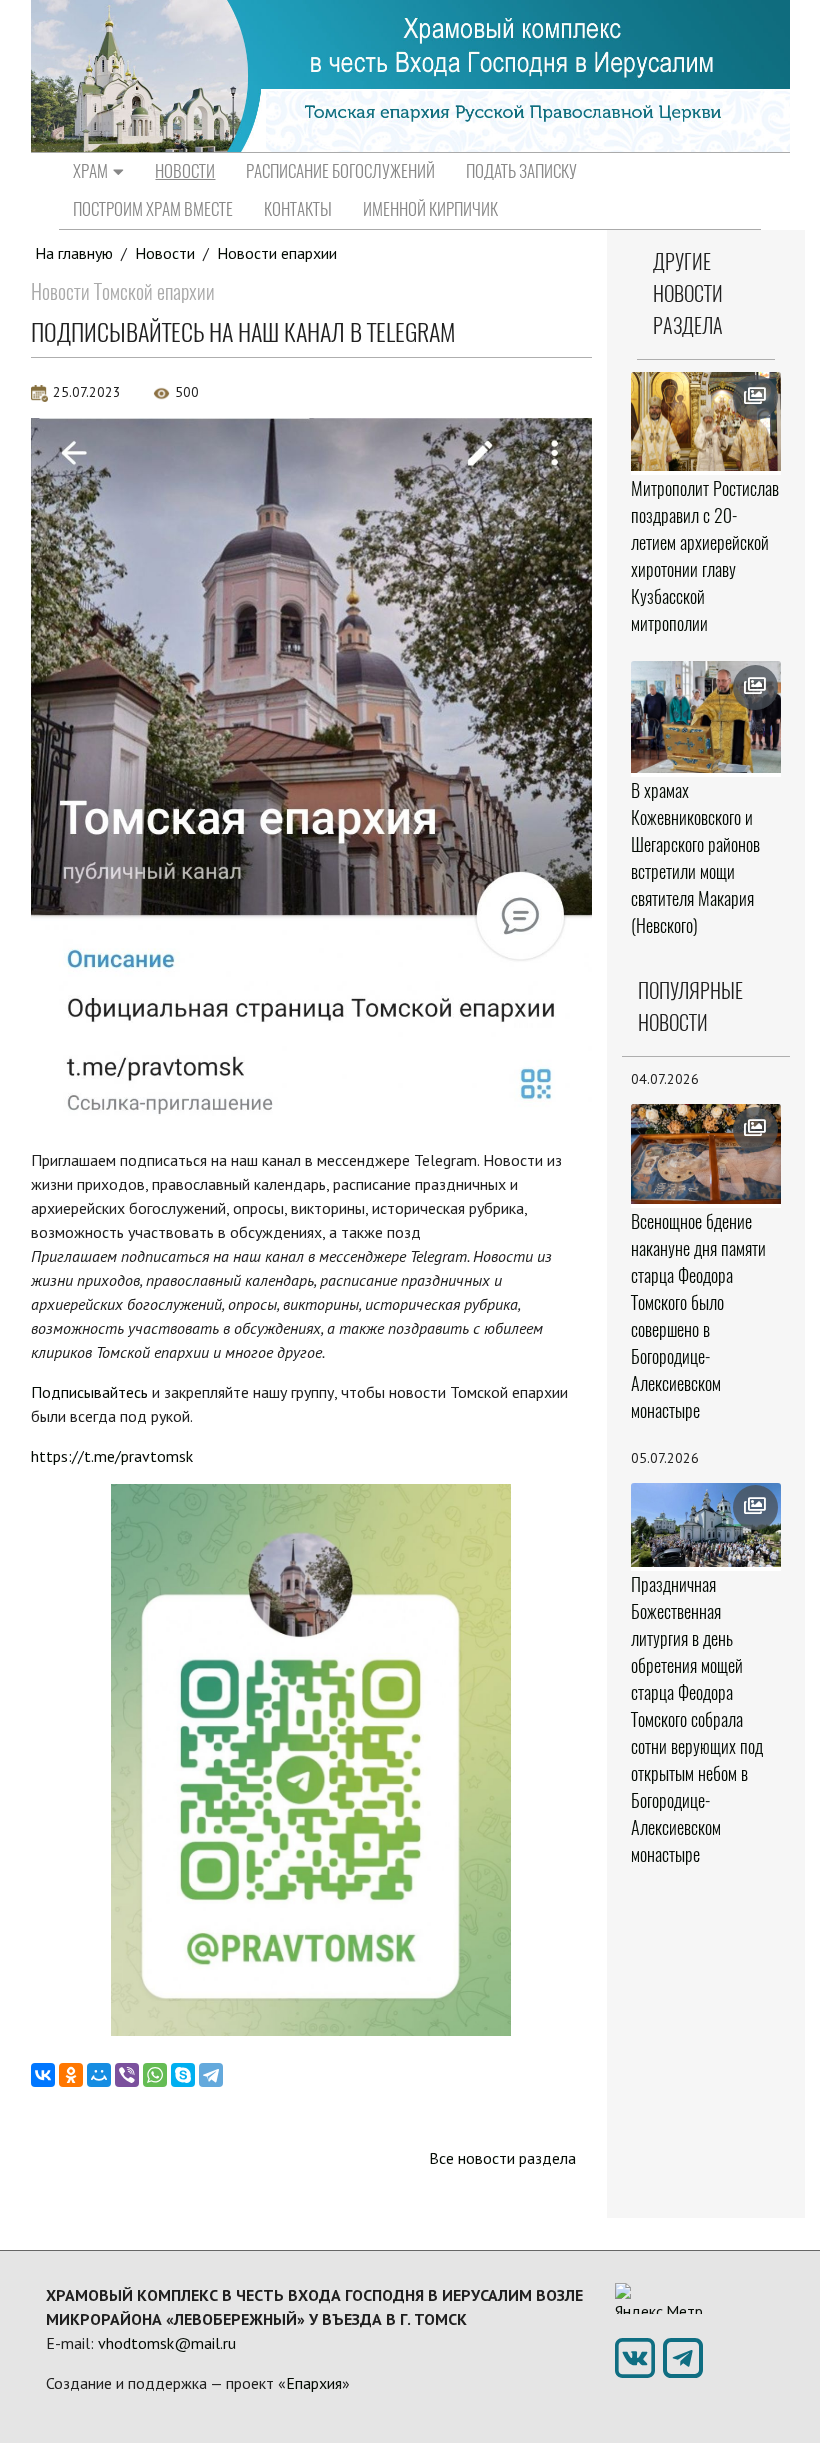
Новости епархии (277, 253)
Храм (90, 171)
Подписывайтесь (89, 1392)
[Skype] (183, 2075)
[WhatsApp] (155, 2075)
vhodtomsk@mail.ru (167, 2343)
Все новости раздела (502, 2158)
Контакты (298, 209)
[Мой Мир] (99, 2075)
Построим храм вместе (153, 209)
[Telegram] (211, 2075)
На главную (74, 253)
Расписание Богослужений (340, 171)
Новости (185, 171)
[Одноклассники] (71, 2075)
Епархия (314, 2383)
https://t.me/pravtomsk (112, 1456)
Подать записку (521, 171)
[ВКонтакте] (43, 2075)
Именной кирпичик (430, 209)
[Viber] (127, 2075)
